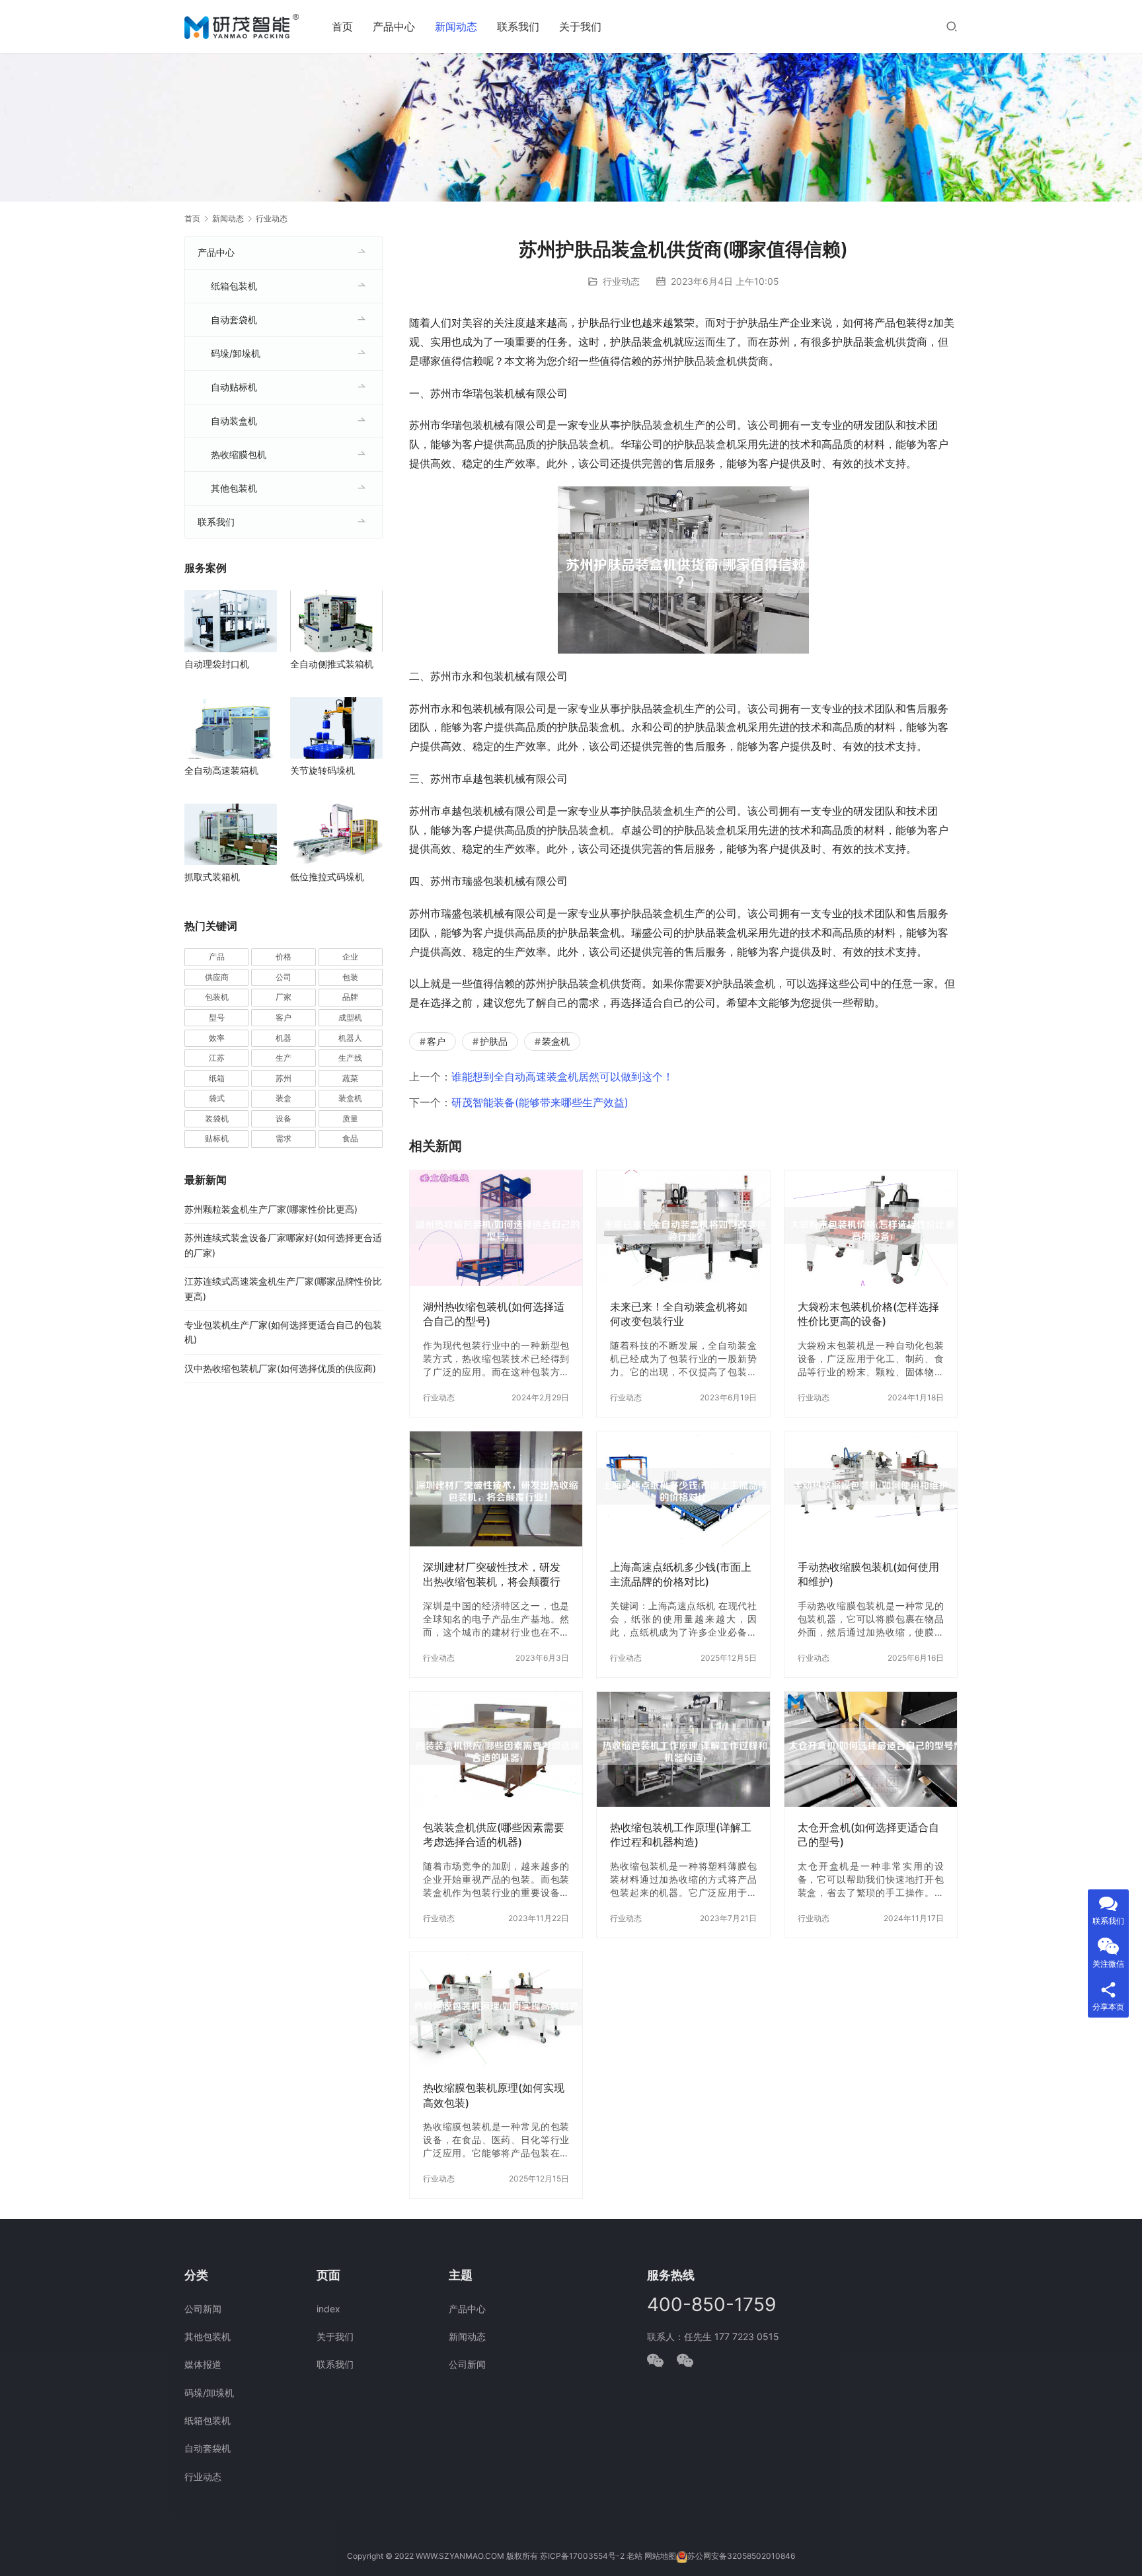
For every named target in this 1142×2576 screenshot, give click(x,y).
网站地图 (660, 2556)
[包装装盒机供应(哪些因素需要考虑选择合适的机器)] (496, 1749)
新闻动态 (456, 26)
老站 (634, 2556)
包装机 (217, 997)
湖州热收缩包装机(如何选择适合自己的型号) (494, 1314)
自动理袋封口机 (217, 664)
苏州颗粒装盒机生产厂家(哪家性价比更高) (271, 1209)
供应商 (217, 977)
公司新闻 (203, 2309)
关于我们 (580, 26)
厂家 (284, 997)
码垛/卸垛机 (236, 353)
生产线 (350, 1058)
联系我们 (518, 26)
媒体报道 (203, 2364)
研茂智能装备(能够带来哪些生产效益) (540, 1102)
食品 (350, 1138)
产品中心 (394, 26)
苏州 (284, 1078)
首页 (342, 26)
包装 (350, 977)
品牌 (350, 997)
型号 (217, 1017)
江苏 (217, 1058)
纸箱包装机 (234, 286)
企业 (350, 957)
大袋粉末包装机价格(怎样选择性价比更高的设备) (868, 1314)
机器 (284, 1038)
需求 (284, 1138)
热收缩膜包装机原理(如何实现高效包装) (494, 2095)
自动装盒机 (234, 421)
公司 (284, 977)
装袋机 (217, 1118)
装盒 (284, 1098)
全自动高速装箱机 (221, 770)
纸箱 (217, 1078)
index (328, 2309)
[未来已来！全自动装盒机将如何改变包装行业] (683, 1228)
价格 (284, 957)
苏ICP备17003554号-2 (582, 2556)
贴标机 (217, 1138)
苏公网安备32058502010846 (741, 2556)
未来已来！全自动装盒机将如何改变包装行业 (679, 1314)
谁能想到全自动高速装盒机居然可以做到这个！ (562, 1077)
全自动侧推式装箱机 (332, 664)
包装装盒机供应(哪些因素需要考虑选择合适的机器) (494, 1835)
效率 (217, 1038)
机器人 (350, 1038)
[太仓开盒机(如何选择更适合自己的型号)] (871, 1749)
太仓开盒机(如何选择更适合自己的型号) (868, 1835)
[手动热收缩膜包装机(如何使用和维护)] (871, 1489)
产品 (217, 957)
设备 (284, 1118)
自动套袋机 (234, 320)
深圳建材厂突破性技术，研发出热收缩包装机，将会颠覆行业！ (492, 1574)
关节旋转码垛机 (323, 770)
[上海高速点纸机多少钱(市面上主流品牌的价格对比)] (683, 1489)
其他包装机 (234, 488)
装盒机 (556, 1041)
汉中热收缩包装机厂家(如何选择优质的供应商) (280, 1368)
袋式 (217, 1098)
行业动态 (621, 281)
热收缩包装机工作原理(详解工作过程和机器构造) (681, 1835)
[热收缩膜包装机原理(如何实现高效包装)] (496, 2010)
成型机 (350, 1017)
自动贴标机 (234, 387)
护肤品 (494, 1041)
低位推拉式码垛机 (327, 877)
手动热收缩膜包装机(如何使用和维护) (868, 1574)
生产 (284, 1058)
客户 (436, 1041)
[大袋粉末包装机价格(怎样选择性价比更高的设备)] (871, 1228)
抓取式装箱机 (212, 877)
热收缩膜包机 (239, 454)
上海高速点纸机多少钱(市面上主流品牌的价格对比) (681, 1574)
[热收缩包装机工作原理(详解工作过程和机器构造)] (683, 1749)
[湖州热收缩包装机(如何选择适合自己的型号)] (496, 1228)
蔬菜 (350, 1078)
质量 (350, 1118)
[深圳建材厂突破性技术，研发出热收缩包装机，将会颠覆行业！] (496, 1489)
